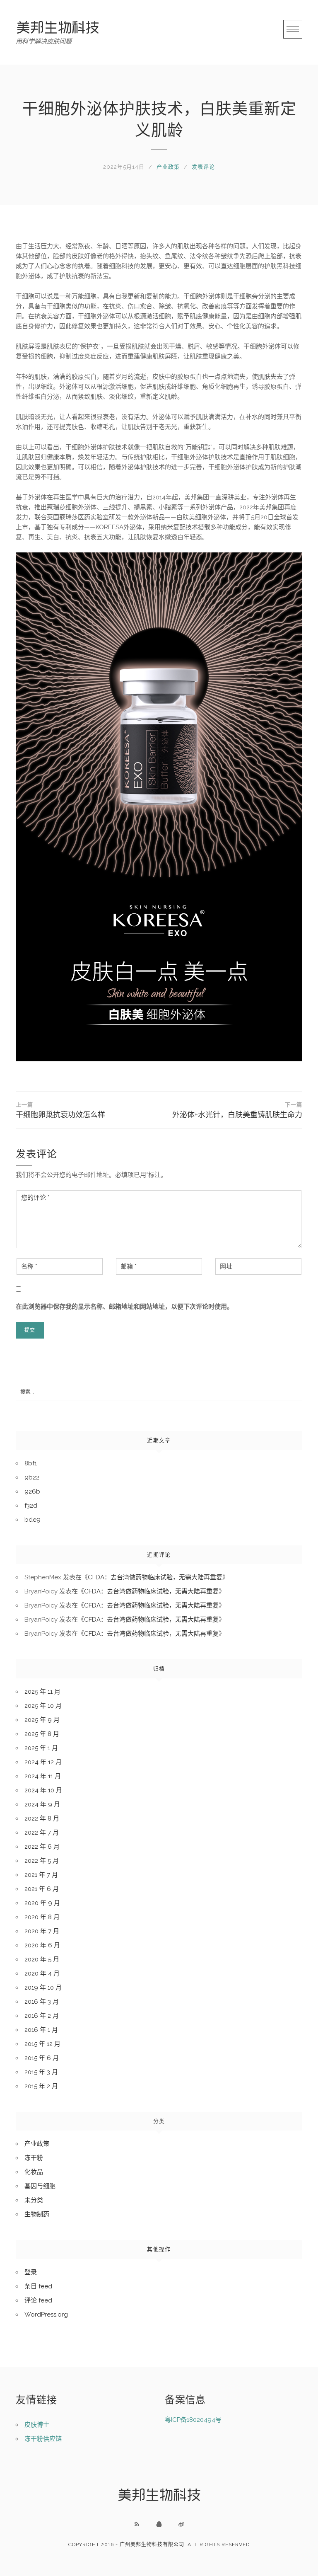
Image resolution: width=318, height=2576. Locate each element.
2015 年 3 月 (41, 2072)
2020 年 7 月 (42, 1931)
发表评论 (203, 167)
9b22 (32, 1477)
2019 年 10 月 (43, 1988)
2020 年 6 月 (42, 1945)
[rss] (137, 2524)
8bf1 (31, 1463)
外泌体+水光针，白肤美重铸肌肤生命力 (237, 1110)
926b (32, 1491)
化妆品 (34, 2172)
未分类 (34, 2200)
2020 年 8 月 (42, 1917)
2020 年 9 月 (42, 1903)
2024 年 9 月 (42, 1804)
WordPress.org (46, 2315)
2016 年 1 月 (41, 2030)
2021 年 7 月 (41, 1875)
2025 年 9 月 (42, 1720)
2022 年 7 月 (42, 1833)
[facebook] (159, 2524)
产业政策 (168, 167)
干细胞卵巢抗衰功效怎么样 (60, 1110)
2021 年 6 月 (42, 1889)
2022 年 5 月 (42, 1861)
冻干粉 (34, 2158)
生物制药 (37, 2214)
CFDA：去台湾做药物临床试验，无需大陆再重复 (155, 1577)
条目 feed (38, 2286)
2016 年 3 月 (42, 2002)
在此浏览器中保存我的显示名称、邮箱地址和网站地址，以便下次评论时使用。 (124, 1307)
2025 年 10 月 (43, 1706)
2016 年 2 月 (42, 2016)
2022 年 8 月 (42, 1818)
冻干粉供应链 (43, 2439)
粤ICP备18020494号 (193, 2420)
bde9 (33, 1520)
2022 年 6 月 (42, 1847)
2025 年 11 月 (42, 1692)
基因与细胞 (40, 2186)
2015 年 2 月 (41, 2086)
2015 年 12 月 (42, 2044)
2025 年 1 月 (41, 1748)
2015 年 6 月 (42, 2058)
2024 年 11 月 (43, 1776)
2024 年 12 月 (43, 1762)
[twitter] (181, 2524)
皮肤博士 (37, 2425)
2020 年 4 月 (42, 1973)
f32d (31, 1506)
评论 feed (38, 2300)
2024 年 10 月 (43, 1790)
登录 (31, 2272)
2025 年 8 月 (42, 1734)
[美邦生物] (58, 27)
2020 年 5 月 (42, 1959)
